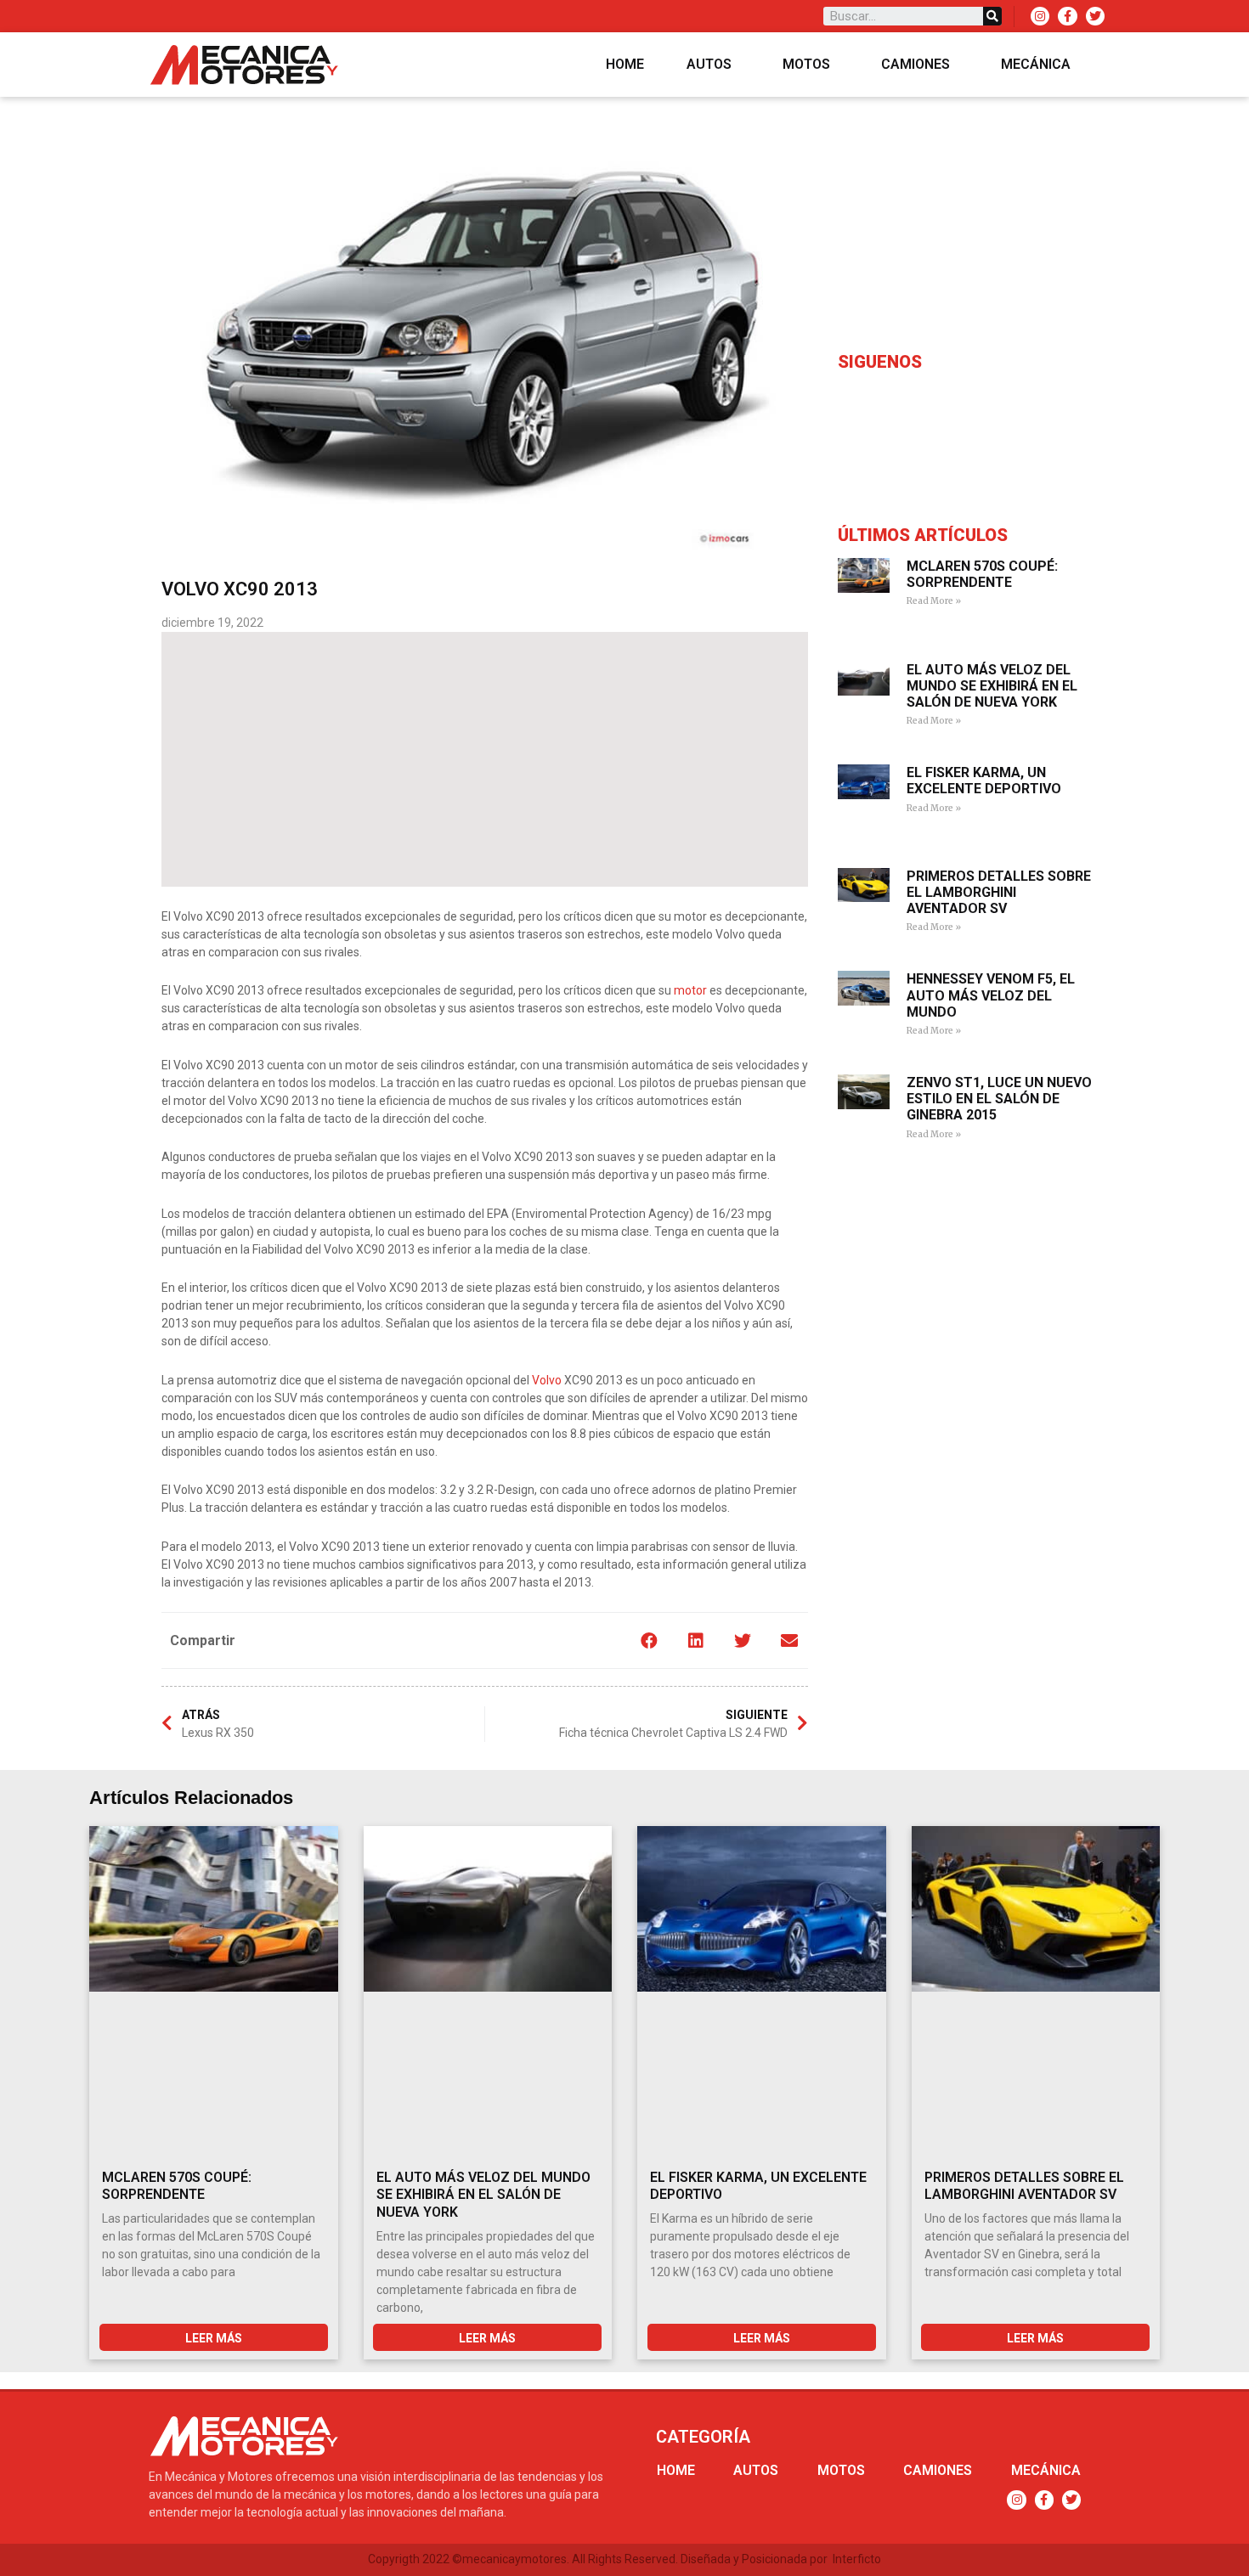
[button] (649, 1640)
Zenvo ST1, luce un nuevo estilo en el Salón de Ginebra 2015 (999, 1099)
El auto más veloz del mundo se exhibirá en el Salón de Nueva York (992, 686)
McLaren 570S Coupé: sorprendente (982, 574)
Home (625, 64)
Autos (709, 64)
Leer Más (214, 2338)
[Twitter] (1095, 16)
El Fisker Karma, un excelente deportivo (984, 781)
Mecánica (1036, 64)
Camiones (916, 64)
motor (690, 990)
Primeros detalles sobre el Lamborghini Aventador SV (999, 892)
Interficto (857, 2559)
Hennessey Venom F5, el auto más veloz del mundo (991, 995)
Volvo (547, 1380)
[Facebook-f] (1067, 16)
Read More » (934, 601)
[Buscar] (992, 16)
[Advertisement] (485, 759)
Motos (806, 64)
